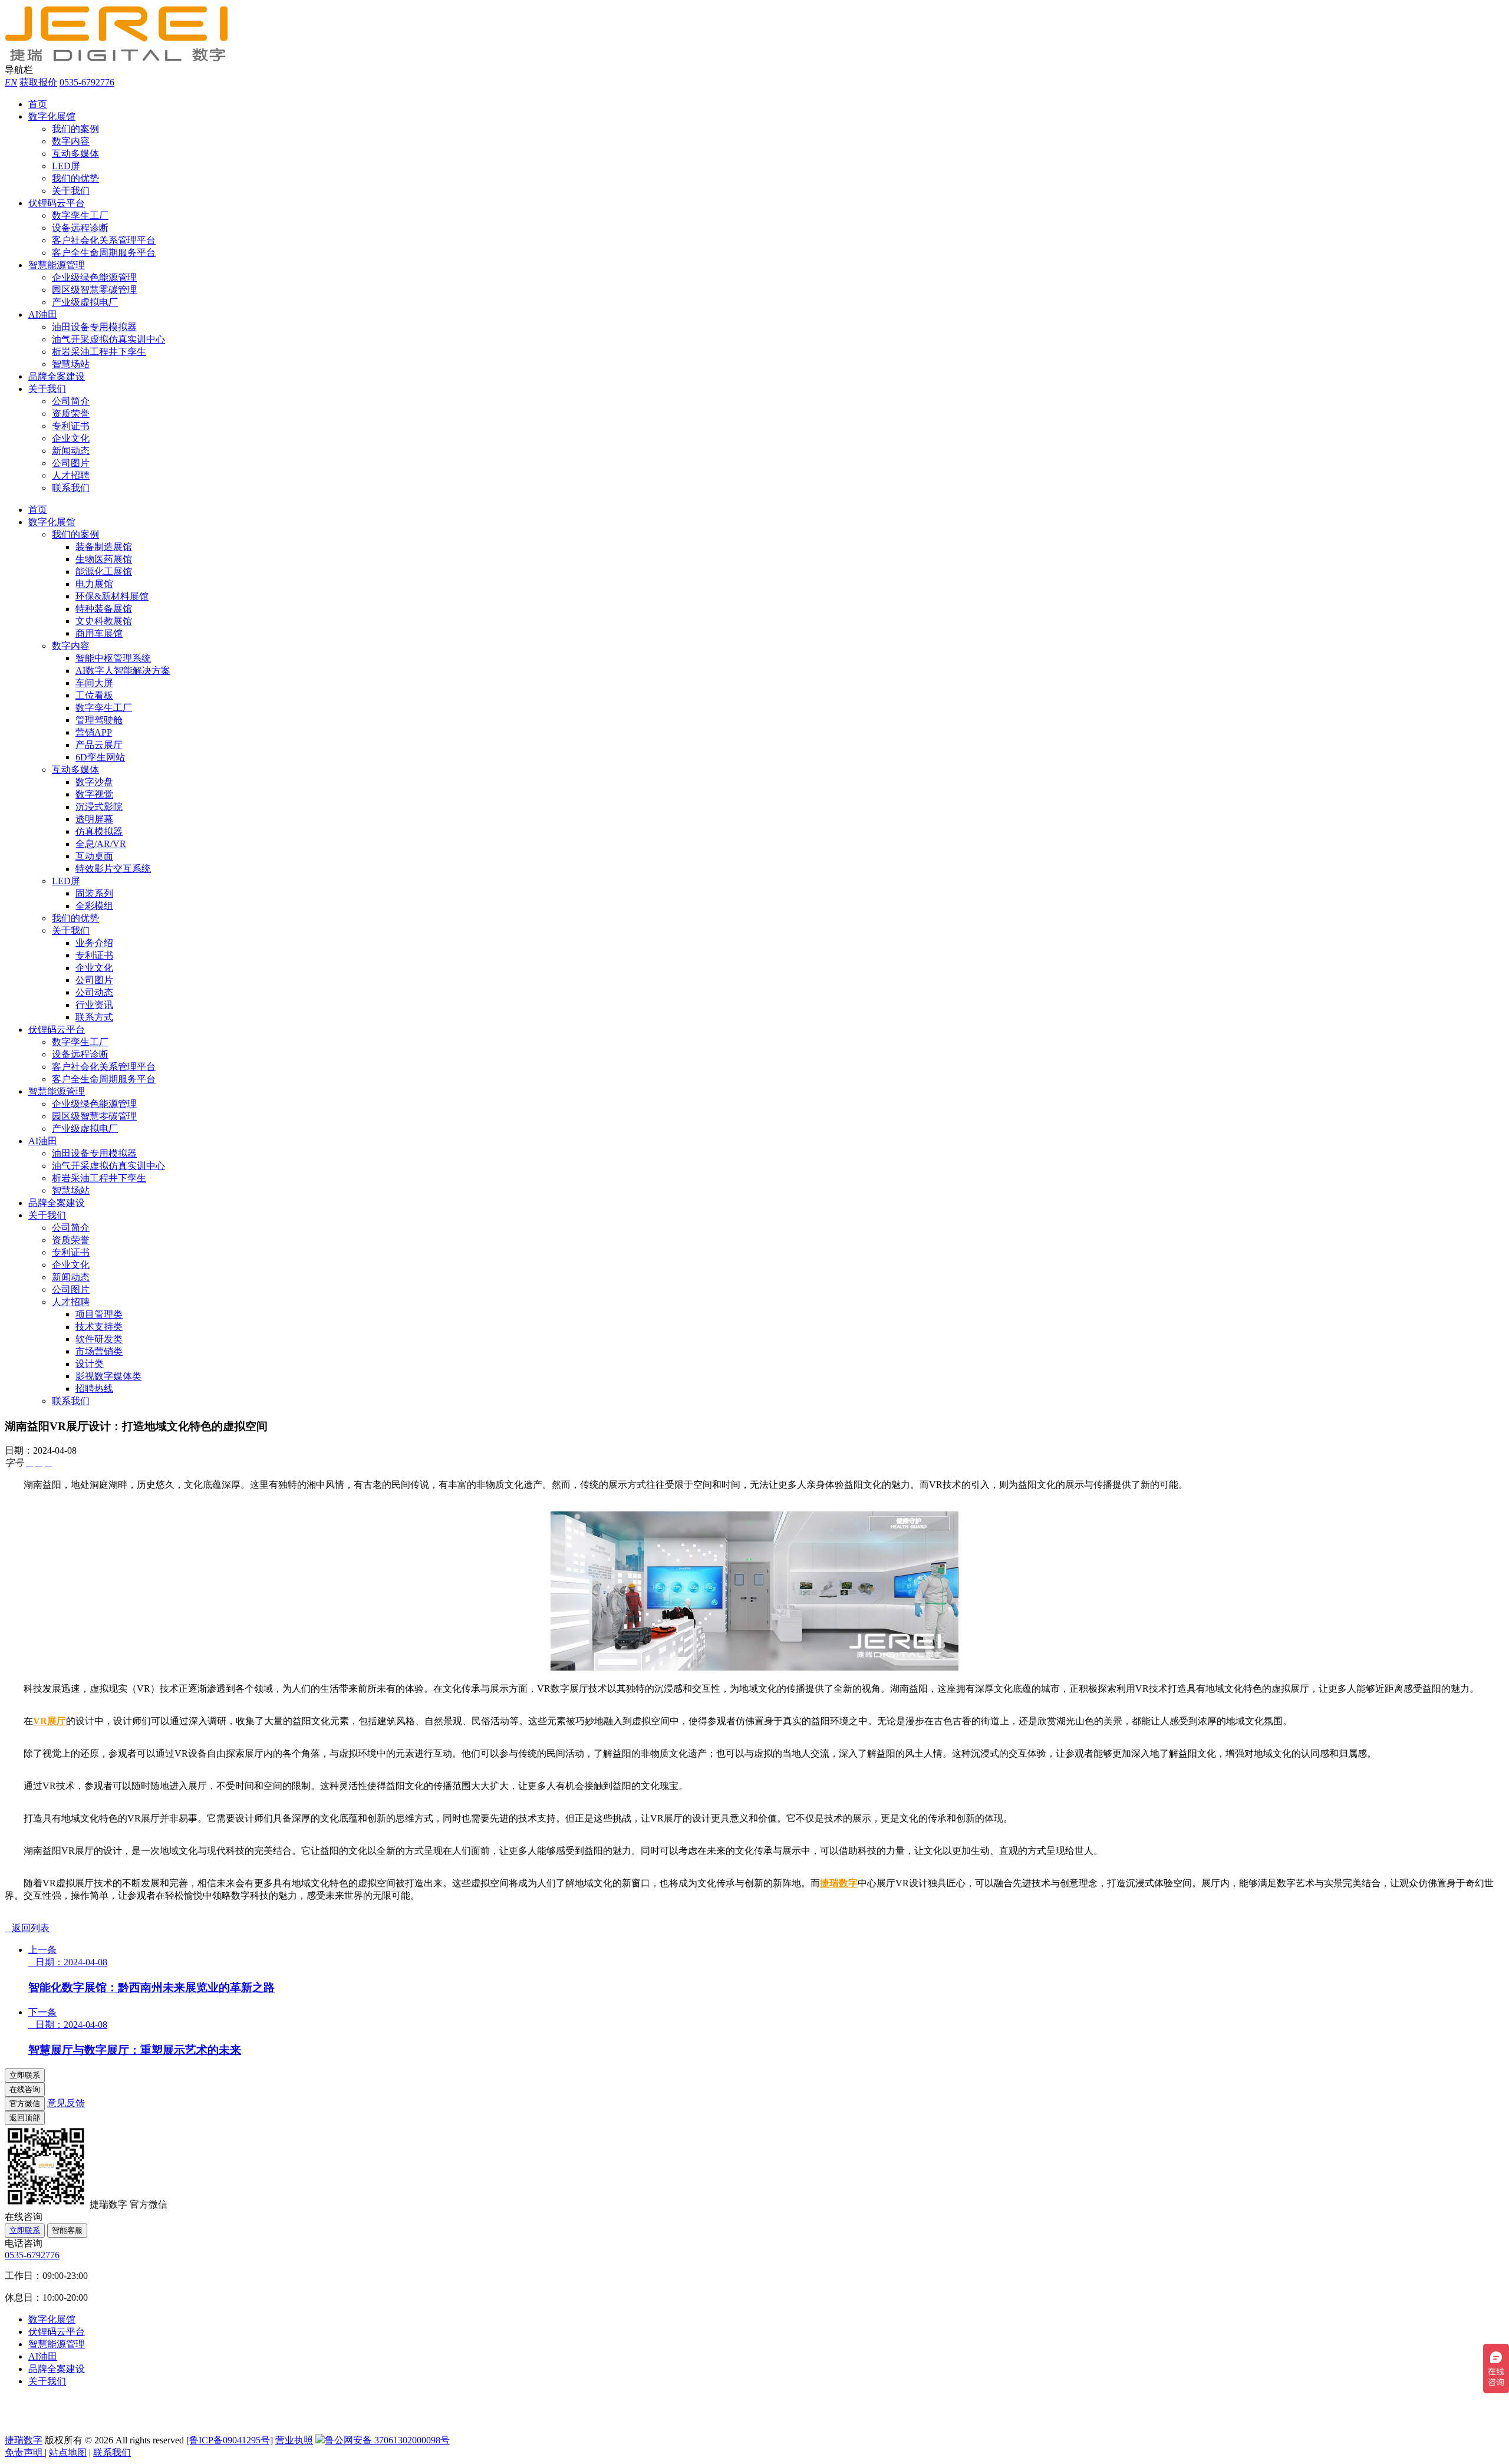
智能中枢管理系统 (113, 658)
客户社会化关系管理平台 (104, 240)
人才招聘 (71, 475)
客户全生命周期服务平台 (104, 253)
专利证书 (71, 426)
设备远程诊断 (80, 228)
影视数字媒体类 (108, 1376)
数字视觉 (94, 794)
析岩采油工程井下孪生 (99, 352)
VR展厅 (50, 1721)
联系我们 (71, 488)
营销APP (94, 732)
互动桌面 (94, 856)
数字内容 (71, 141)
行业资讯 (94, 1005)
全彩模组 (94, 906)
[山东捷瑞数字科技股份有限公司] (123, 59)
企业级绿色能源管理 (94, 277)
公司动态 (94, 992)
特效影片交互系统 (113, 869)
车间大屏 (94, 683)
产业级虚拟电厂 (85, 302)
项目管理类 (99, 1314)
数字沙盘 (94, 782)
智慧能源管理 (57, 265)
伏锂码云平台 (57, 203)
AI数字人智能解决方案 (123, 671)
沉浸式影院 (99, 807)
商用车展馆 (99, 633)
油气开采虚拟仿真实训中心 (108, 339)
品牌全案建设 (57, 376)
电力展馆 (94, 584)
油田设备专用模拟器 (94, 327)
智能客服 (67, 2230)
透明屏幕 (94, 819)
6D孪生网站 (100, 757)
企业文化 (71, 438)
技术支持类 (99, 1327)
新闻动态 (71, 451)
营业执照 (294, 2440)
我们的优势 (75, 178)
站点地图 (68, 2453)
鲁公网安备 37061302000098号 (387, 2440)
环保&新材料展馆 (112, 596)
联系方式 (94, 1017)
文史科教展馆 (104, 621)
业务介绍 (94, 943)
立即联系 (25, 2230)
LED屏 (66, 166)
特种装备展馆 (104, 609)
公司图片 (71, 463)
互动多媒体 (75, 154)
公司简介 (71, 401)
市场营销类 (99, 1351)
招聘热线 (94, 1389)
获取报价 (38, 82)
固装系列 (94, 893)
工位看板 (94, 695)
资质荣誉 (71, 414)
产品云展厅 (99, 745)
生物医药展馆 (104, 559)
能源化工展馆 (104, 571)
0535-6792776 (87, 82)
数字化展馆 (52, 116)
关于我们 (71, 191)
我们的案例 (75, 129)
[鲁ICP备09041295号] (230, 2440)
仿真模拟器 (99, 831)
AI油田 (43, 314)
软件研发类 (99, 1339)
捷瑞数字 (839, 1883)
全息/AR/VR (101, 844)
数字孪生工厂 (80, 215)
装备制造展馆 (104, 547)
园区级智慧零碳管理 (94, 290)
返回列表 (27, 1928)
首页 (38, 104)
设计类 (90, 1364)
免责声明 (25, 2453)
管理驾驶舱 (99, 720)
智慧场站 (71, 364)
